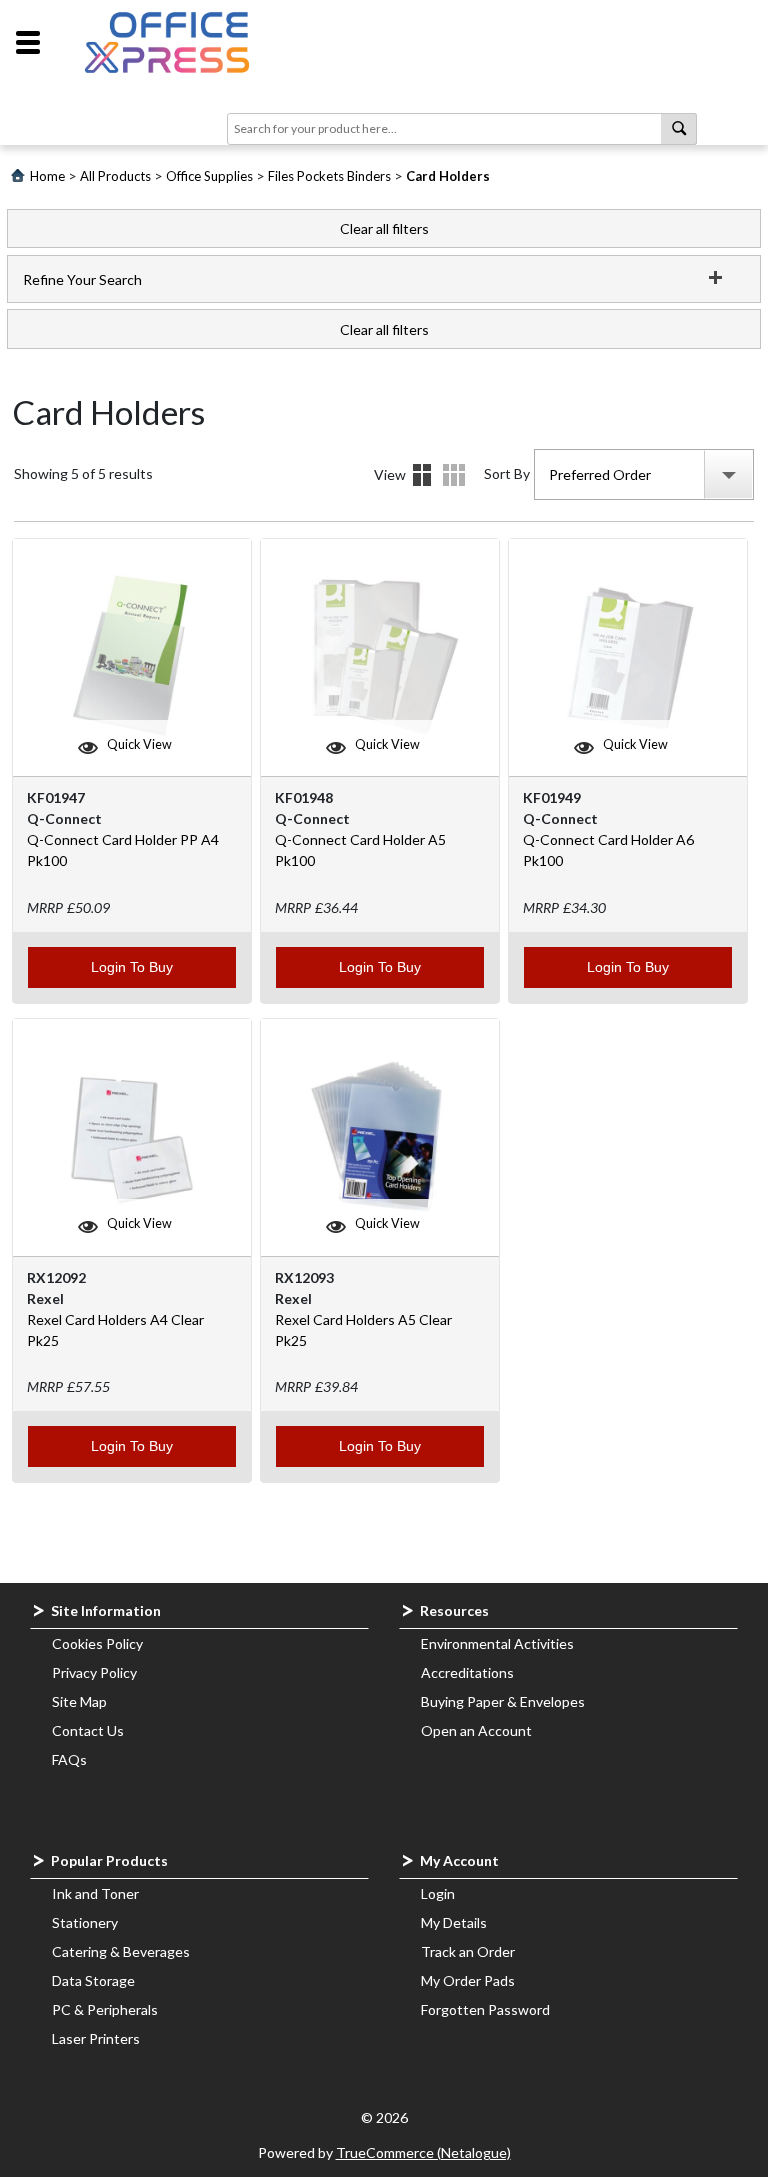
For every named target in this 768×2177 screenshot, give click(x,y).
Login (438, 1893)
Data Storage (93, 1980)
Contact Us (88, 1730)
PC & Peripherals (105, 2009)
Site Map (79, 1701)
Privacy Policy (94, 1672)
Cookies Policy (97, 1643)
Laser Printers (96, 2038)
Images (422, 475)
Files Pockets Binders (329, 176)
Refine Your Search (82, 279)
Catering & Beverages (121, 1951)
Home (47, 176)
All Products (115, 176)
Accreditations (467, 1672)
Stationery (85, 1922)
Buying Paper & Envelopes (503, 1701)
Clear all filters (384, 228)
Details (454, 475)
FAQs (69, 1759)
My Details (454, 1922)
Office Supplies (209, 176)
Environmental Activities (497, 1643)
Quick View (139, 744)
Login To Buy (132, 967)
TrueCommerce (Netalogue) (423, 2152)
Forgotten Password (485, 2009)
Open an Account (476, 1730)
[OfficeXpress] (167, 42)
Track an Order (468, 1951)
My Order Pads (468, 1980)
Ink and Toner (95, 1893)
